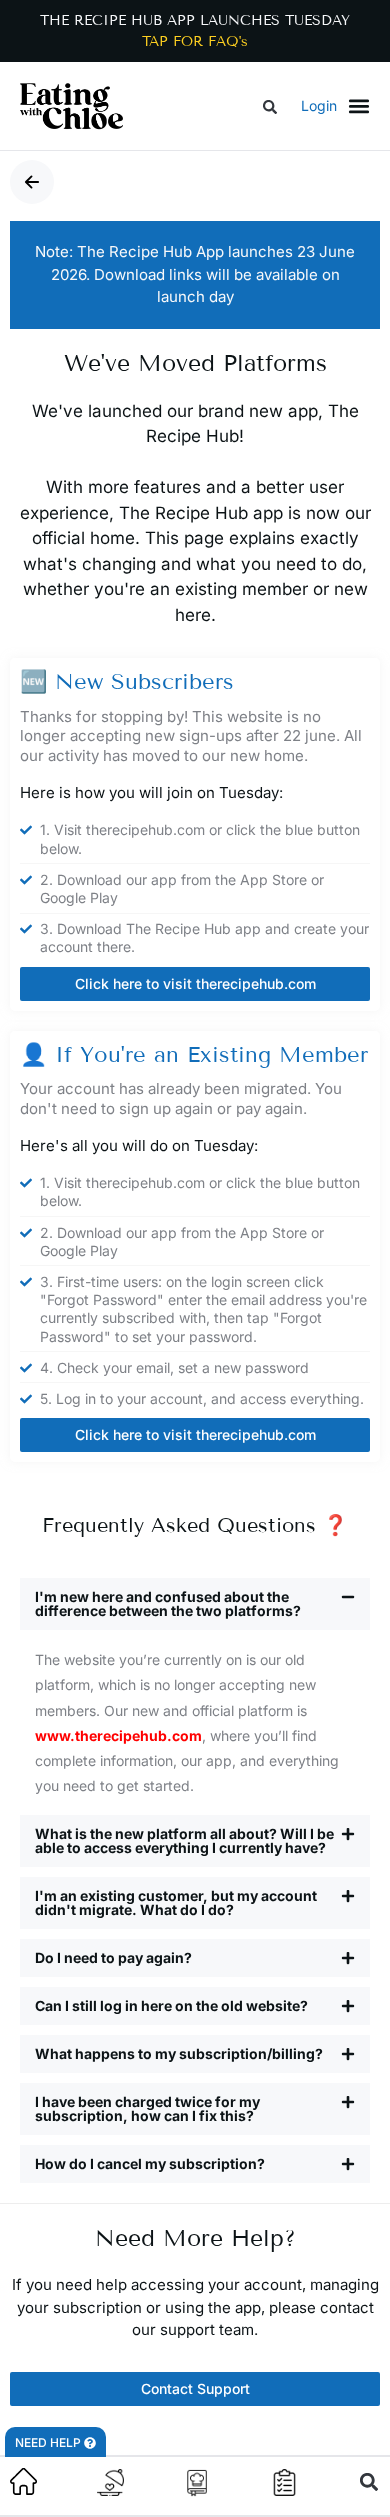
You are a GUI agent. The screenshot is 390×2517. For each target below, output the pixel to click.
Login (319, 105)
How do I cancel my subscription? (150, 2163)
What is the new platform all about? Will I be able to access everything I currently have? (184, 1840)
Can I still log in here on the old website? (171, 2005)
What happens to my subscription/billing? (179, 2053)
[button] (269, 107)
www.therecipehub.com (118, 1735)
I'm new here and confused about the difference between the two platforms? (168, 1603)
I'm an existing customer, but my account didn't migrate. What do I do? (176, 1902)
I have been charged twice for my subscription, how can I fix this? (147, 2108)
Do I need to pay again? (113, 1957)
